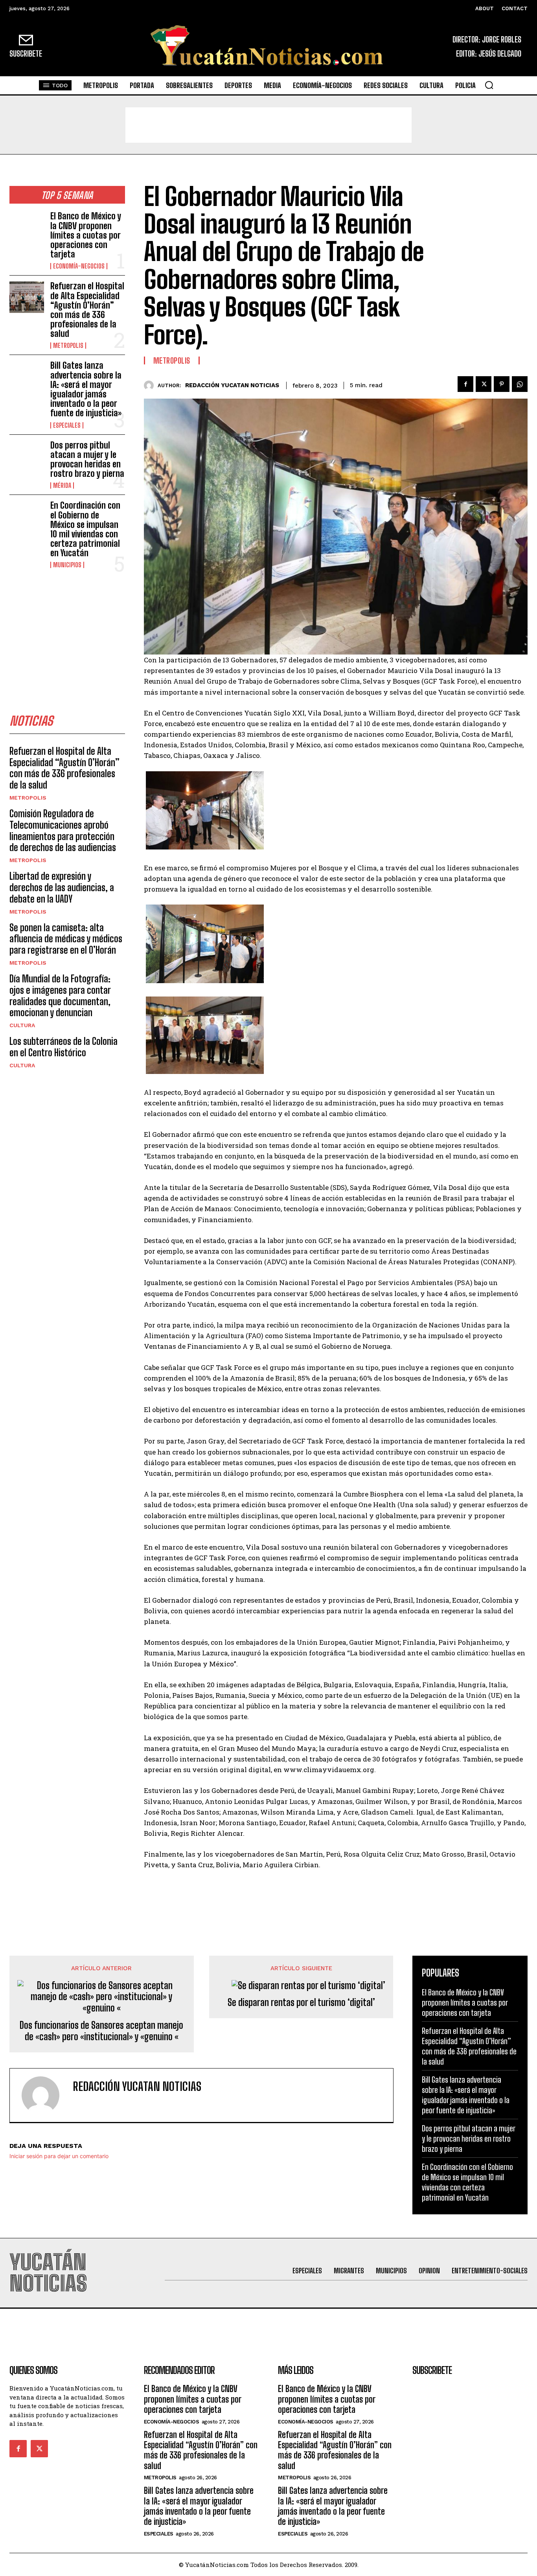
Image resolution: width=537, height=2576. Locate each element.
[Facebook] (465, 384)
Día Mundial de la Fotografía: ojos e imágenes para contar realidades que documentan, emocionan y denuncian (60, 996)
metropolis (68, 346)
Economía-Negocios (79, 266)
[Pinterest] (502, 384)
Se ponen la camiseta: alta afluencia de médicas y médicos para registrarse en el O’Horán (66, 939)
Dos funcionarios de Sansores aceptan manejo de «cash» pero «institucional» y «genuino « (101, 2031)
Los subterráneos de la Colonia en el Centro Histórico (63, 1047)
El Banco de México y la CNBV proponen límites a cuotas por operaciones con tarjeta (86, 235)
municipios (67, 565)
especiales (67, 425)
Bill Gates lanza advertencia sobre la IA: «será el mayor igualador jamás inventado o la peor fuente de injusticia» (86, 389)
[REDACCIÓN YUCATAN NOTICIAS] (151, 385)
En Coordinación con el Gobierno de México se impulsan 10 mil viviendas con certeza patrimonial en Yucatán (85, 529)
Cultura (22, 1025)
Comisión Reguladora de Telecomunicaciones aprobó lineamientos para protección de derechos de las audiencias (63, 830)
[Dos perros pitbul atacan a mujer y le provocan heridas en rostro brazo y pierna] (27, 456)
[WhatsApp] (520, 384)
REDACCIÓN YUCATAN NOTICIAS (232, 385)
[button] (489, 85)
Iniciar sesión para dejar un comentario (59, 2156)
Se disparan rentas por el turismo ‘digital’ (301, 2002)
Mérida (62, 485)
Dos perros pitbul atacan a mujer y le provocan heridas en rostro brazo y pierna (87, 460)
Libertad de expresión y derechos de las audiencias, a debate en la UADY (62, 887)
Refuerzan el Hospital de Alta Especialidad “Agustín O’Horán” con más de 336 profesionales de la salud (87, 310)
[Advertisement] (268, 125)
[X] (484, 384)
